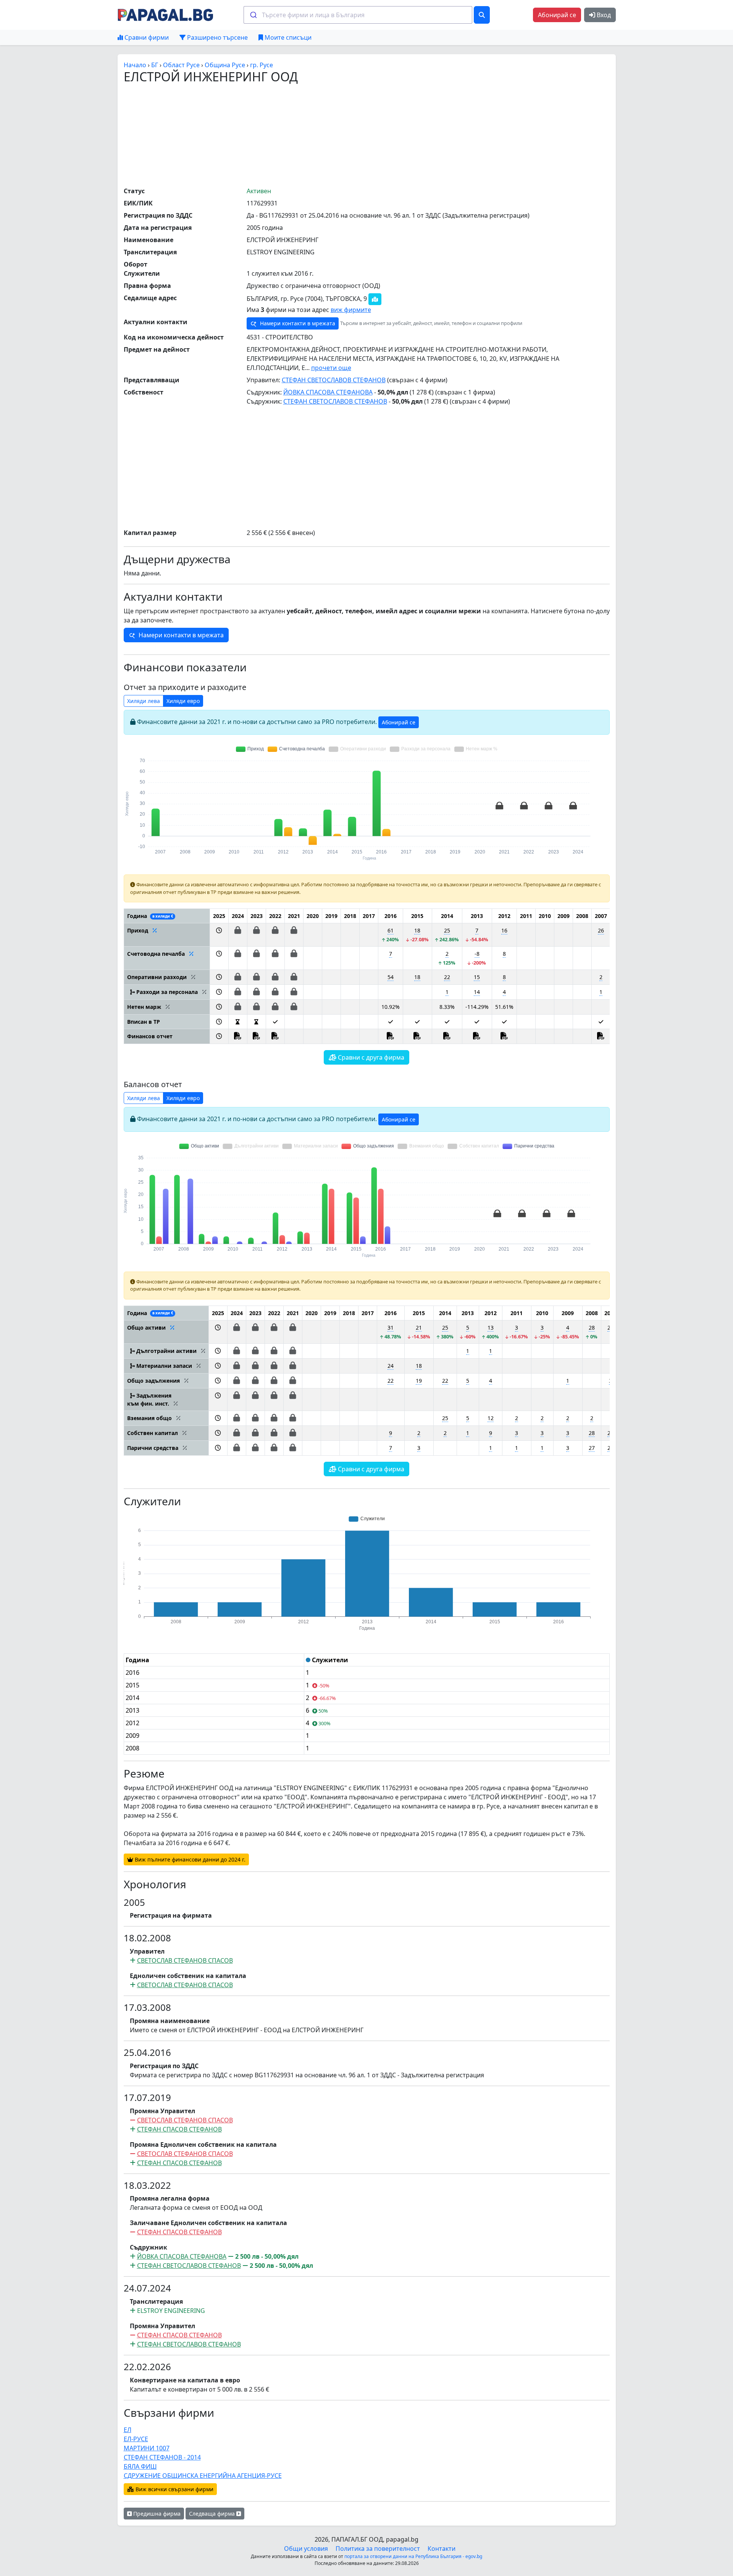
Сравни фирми (146, 37)
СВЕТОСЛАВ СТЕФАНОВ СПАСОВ (185, 1960)
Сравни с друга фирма (370, 1057)
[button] (219, 935)
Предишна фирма (156, 2514)
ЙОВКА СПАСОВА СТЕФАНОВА (328, 392)
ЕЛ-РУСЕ (136, 2439)
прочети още (331, 368)
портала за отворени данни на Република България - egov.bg (413, 2556)
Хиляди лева (144, 701)
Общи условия (306, 2549)
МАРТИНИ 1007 (147, 2448)
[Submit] (253, 15)
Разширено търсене (217, 37)
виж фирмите (351, 310)
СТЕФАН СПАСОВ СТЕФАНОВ (179, 2129)
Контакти (442, 2549)
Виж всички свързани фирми (174, 2489)
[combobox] (358, 15)
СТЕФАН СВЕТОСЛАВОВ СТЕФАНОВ (334, 380)
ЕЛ (128, 2430)
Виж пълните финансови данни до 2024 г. (189, 1859)
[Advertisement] (366, 135)
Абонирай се (557, 15)
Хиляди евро (183, 701)
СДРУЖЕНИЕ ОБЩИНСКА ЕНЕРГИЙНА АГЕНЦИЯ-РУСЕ (203, 2476)
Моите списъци (287, 37)
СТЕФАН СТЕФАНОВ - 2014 (162, 2457)
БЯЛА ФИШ (140, 2466)
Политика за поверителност (378, 2549)
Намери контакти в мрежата (297, 323)
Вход (603, 15)
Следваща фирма (213, 2514)
